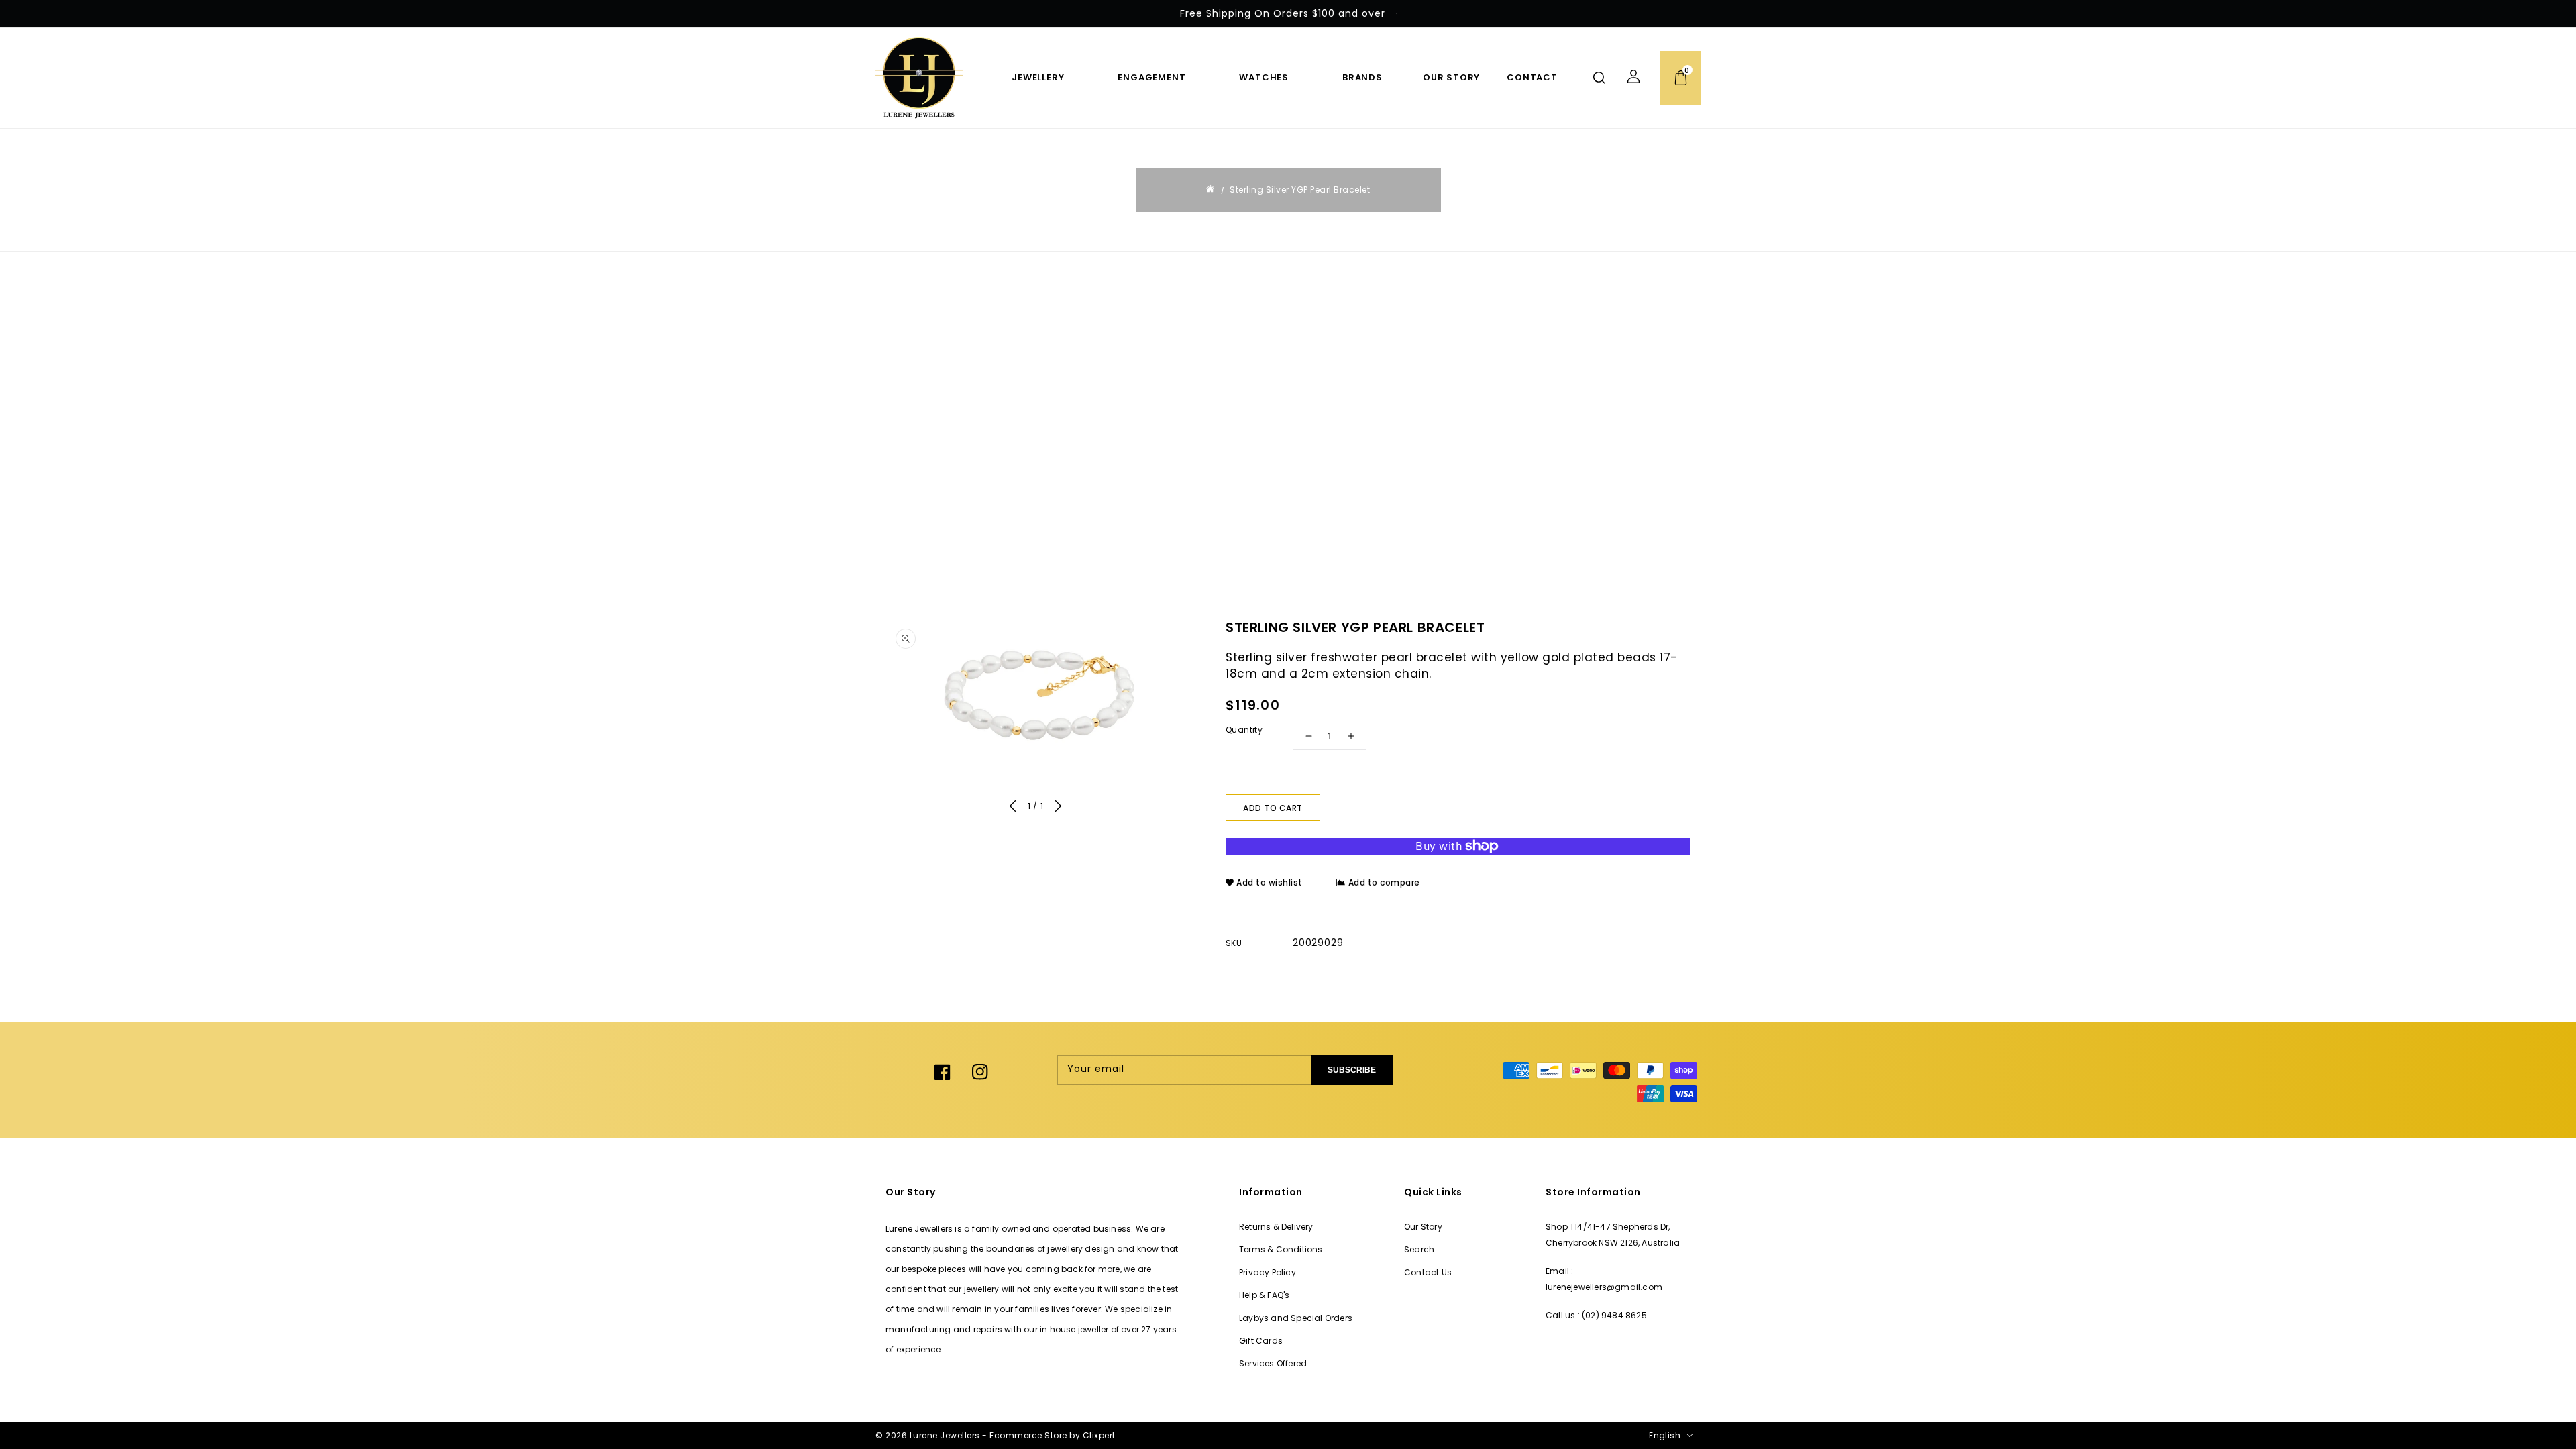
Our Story (1423, 1227)
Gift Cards (1261, 1341)
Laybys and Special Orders (1296, 1318)
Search (1419, 1249)
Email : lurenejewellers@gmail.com (1604, 1279)
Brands (1362, 77)
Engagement (1151, 77)
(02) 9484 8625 (1614, 1315)
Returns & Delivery (1276, 1227)
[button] (1599, 78)
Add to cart (1273, 808)
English (1665, 1435)
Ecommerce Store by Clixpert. (1054, 1435)
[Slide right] (1058, 808)
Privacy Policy (1268, 1272)
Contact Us (1428, 1272)
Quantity (1244, 730)
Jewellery (1038, 77)
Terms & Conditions (1281, 1249)
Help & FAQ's (1264, 1295)
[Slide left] (1013, 808)
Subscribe (1352, 1070)
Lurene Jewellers (945, 1435)
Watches (1264, 77)
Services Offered (1273, 1363)
